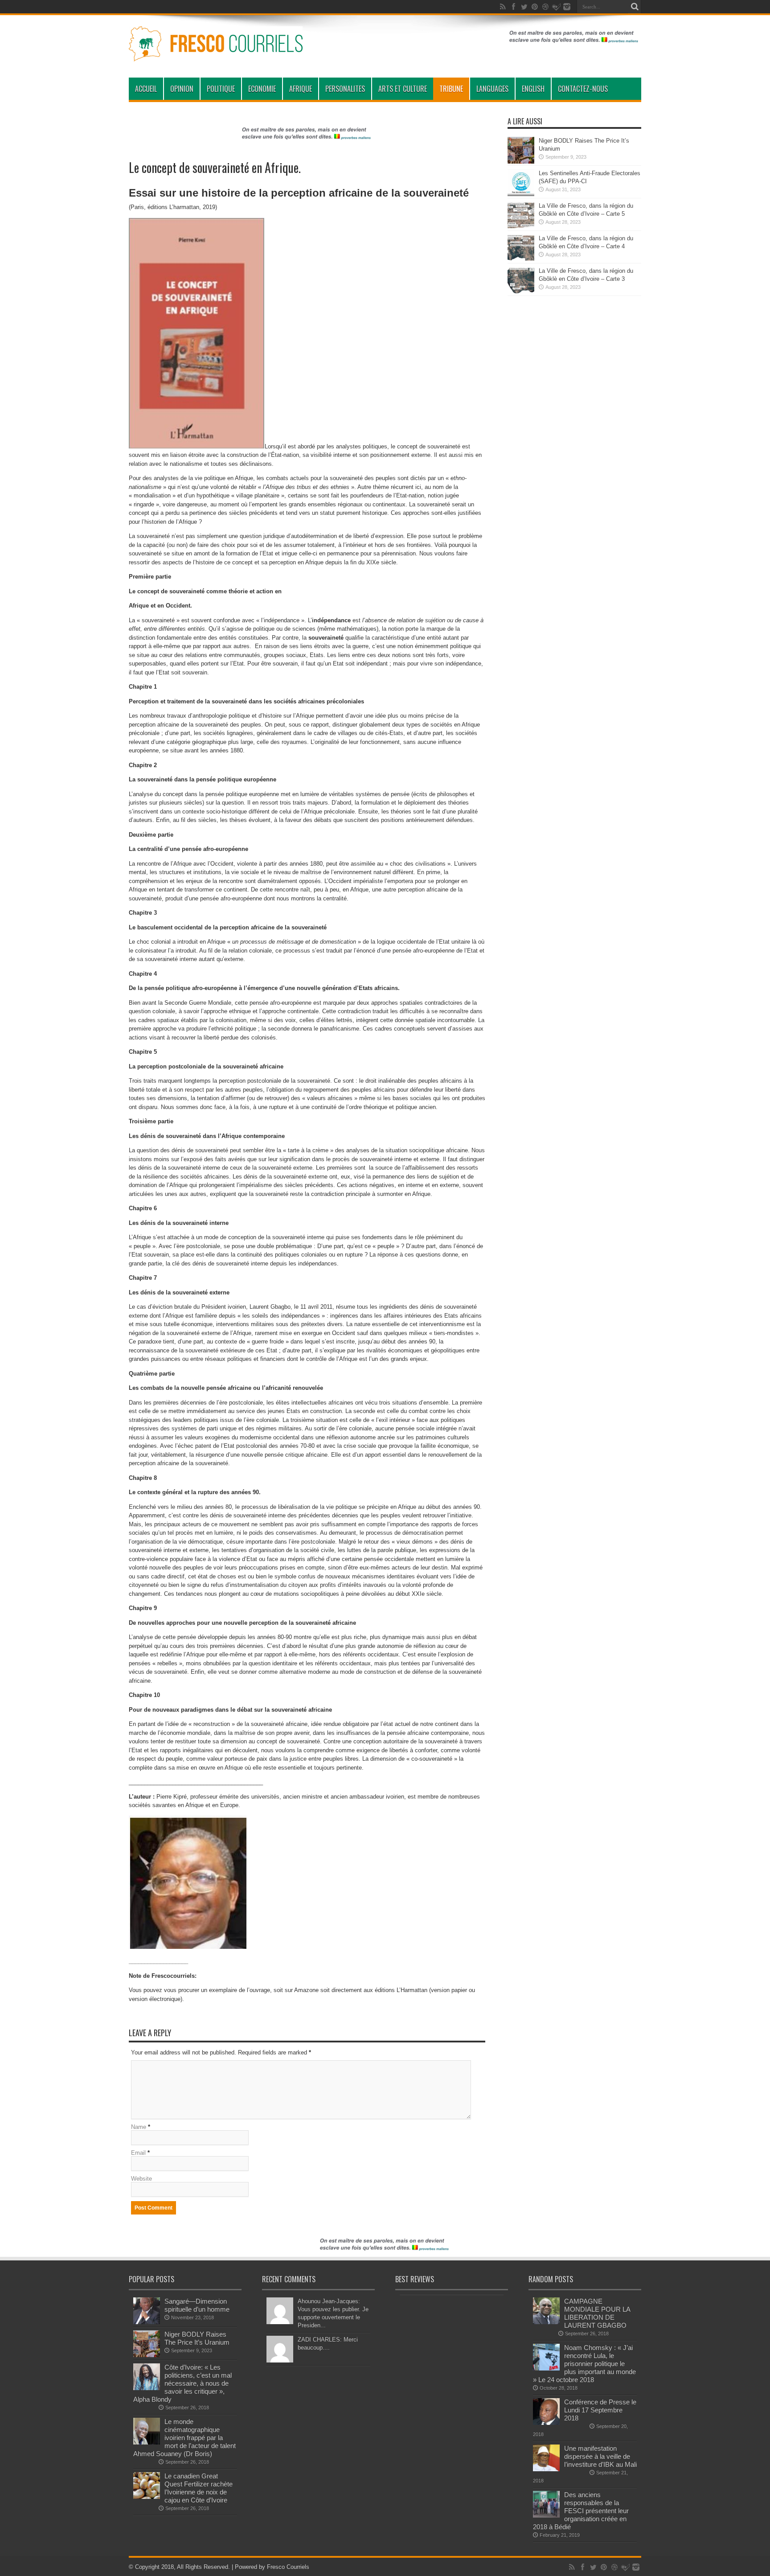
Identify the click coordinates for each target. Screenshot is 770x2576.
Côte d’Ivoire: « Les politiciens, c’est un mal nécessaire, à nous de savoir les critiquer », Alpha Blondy (182, 2383)
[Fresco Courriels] (216, 55)
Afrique (301, 89)
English (533, 89)
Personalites (345, 89)
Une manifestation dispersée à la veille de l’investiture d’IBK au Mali (600, 2456)
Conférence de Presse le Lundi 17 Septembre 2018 (600, 2410)
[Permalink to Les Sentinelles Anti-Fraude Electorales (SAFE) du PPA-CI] (521, 194)
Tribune (451, 89)
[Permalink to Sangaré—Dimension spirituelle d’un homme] (147, 2322)
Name (139, 2127)
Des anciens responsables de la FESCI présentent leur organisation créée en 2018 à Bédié (581, 2511)
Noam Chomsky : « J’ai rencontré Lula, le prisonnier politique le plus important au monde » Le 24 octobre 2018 (584, 2364)
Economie (262, 89)
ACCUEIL (146, 89)
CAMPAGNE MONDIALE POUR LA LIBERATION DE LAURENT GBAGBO (597, 2313)
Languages (492, 89)
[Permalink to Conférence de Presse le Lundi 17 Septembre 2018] (546, 2423)
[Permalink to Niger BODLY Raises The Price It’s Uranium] (521, 162)
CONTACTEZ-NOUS (583, 89)
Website (141, 2179)
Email (138, 2153)
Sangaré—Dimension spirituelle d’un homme (197, 2305)
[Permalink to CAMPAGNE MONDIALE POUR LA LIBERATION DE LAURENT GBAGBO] (546, 2322)
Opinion (182, 89)
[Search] (635, 7)
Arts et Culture (403, 89)
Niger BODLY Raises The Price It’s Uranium (197, 2338)
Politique (221, 89)
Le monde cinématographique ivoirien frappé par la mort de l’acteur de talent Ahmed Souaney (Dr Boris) (184, 2438)
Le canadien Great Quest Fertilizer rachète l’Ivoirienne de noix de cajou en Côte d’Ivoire (199, 2488)
